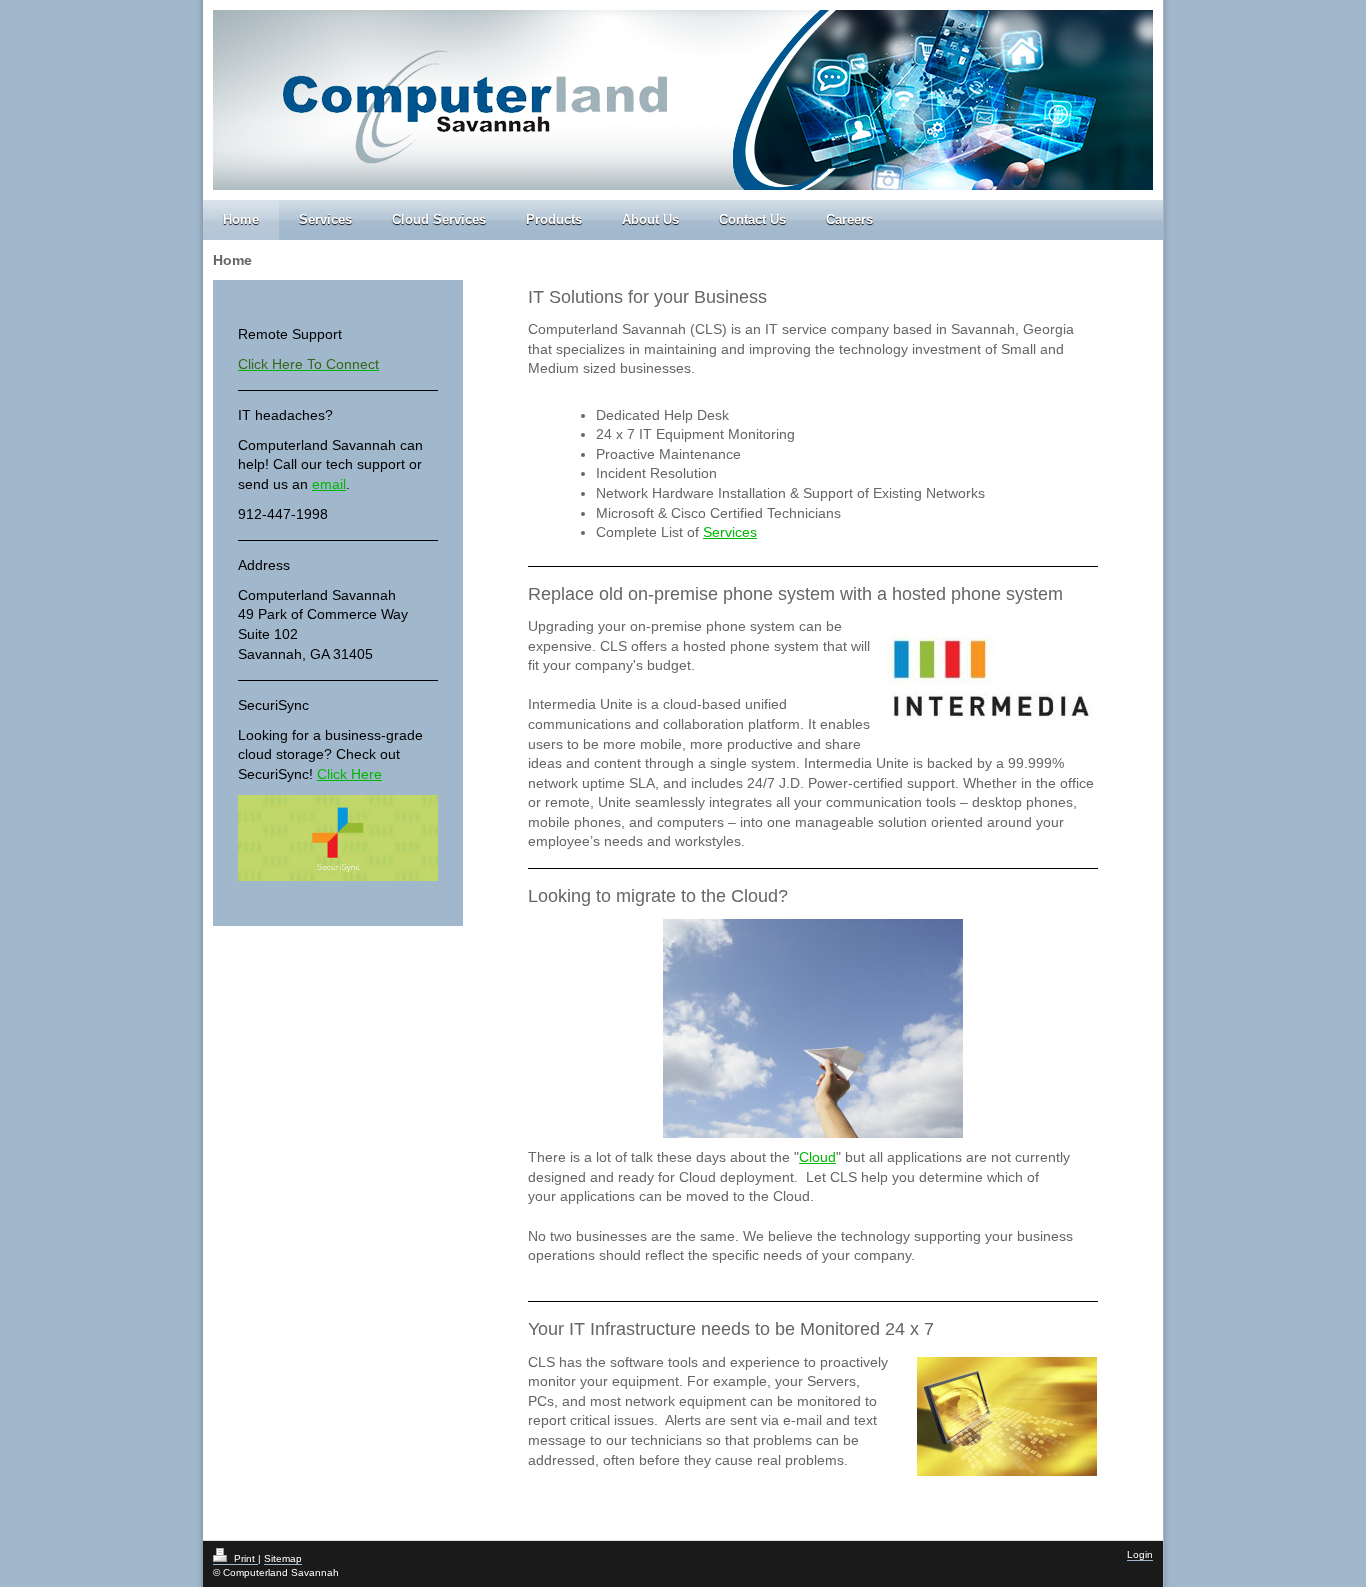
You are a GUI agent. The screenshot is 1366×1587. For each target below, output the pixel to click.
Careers (849, 219)
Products (554, 219)
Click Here (349, 774)
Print (244, 1558)
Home (241, 219)
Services (325, 219)
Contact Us (752, 219)
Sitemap (283, 1558)
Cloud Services (439, 219)
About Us (650, 219)
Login (1140, 1554)
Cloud (817, 1157)
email (329, 484)
